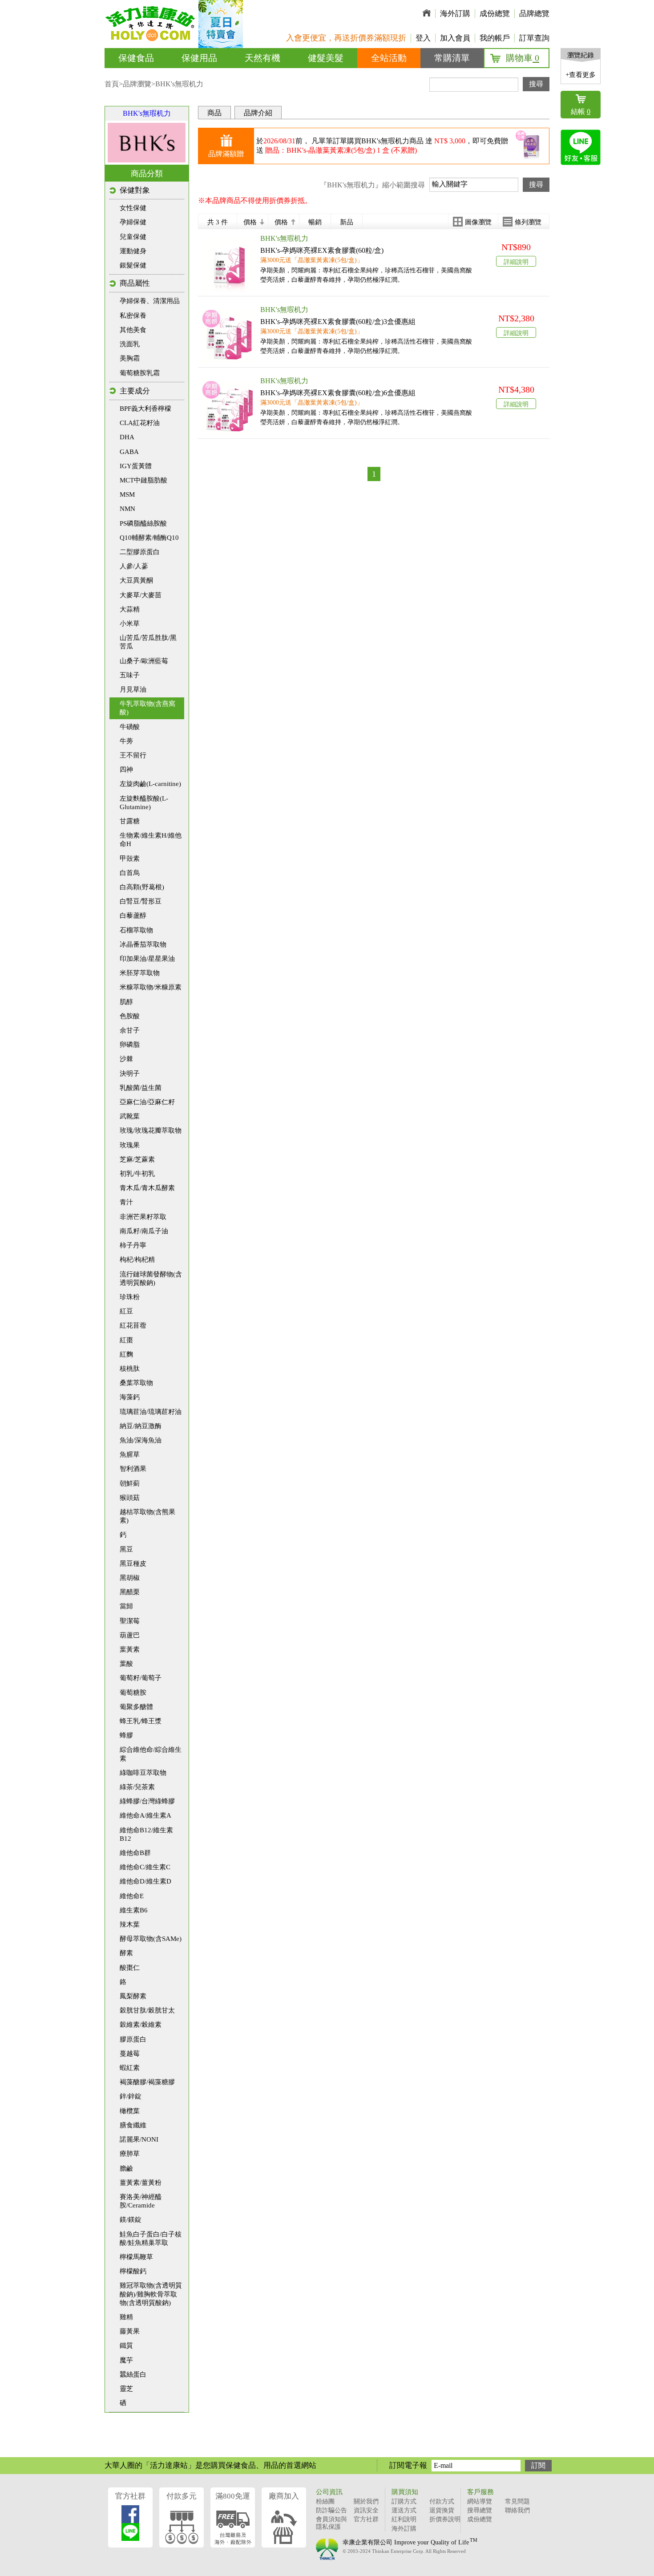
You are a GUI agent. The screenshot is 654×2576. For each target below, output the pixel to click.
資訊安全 (366, 2510)
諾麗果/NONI (139, 2139)
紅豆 (126, 1311)
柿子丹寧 (133, 1245)
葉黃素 (130, 1649)
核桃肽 (130, 1369)
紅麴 (126, 1354)
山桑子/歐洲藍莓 (144, 661)
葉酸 (126, 1664)
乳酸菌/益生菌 (141, 1088)
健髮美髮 (326, 58)
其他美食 (133, 330)
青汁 (126, 1202)
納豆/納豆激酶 (141, 1426)
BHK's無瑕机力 (147, 113)
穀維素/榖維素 (141, 2025)
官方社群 (130, 2496)
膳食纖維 (133, 2125)
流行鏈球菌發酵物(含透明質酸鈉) (151, 1278)
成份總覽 (495, 14)
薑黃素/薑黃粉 (141, 2183)
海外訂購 (455, 14)
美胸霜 (130, 358)
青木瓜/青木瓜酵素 (147, 1188)
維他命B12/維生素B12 (146, 1834)
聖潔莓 (130, 1621)
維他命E (132, 1896)
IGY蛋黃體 (136, 466)
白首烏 (130, 873)
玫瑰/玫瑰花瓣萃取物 (151, 1130)
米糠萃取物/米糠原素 (151, 987)
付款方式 (442, 2501)
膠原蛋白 (133, 2039)
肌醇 (126, 1002)
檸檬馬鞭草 (136, 2257)
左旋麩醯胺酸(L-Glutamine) (144, 803)
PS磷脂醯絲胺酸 (143, 523)
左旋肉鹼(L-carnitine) (150, 784)
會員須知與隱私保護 (331, 2523)
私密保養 (133, 316)
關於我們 (366, 2501)
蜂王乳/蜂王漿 (141, 1721)
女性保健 (133, 208)
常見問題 (517, 2501)
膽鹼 (126, 2168)
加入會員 (455, 38)
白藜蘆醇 (133, 915)
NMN (127, 509)
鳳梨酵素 (133, 1996)
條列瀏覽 (528, 222)
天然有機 (262, 58)
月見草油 (133, 689)
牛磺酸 (130, 727)
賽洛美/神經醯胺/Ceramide (141, 2201)
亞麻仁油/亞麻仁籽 (147, 1102)
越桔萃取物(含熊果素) (147, 1516)
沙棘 (126, 1059)
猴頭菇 (130, 1498)
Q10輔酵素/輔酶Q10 (149, 538)
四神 (126, 770)
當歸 (126, 1606)
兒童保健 (133, 237)
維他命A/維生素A (145, 1815)
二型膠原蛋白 (140, 552)
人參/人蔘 (134, 566)
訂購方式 (404, 2501)
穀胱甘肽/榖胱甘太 (147, 2010)
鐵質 (126, 2345)
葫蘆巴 (130, 1635)
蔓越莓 (130, 2054)
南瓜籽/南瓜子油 (144, 1231)
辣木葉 (130, 1924)
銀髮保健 (133, 265)
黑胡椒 (130, 1578)
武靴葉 (130, 1116)
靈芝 (126, 2389)
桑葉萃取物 (136, 1383)
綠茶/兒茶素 (137, 1787)
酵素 (126, 1953)
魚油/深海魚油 (141, 1440)
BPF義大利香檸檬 (145, 409)
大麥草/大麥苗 (141, 595)
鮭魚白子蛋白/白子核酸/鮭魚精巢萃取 (151, 2238)
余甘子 (130, 1030)
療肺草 (130, 2154)
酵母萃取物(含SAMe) (151, 1939)
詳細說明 (516, 262)
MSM (127, 494)
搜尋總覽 (480, 2510)
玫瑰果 (130, 1145)
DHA (127, 437)
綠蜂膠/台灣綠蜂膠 (147, 1801)
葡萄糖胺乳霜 (140, 373)
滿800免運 (233, 2496)
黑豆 (126, 1549)
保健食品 (136, 58)
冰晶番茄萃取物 (143, 944)
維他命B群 (135, 1853)
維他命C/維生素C (145, 1867)
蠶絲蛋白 (133, 2374)
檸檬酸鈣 (133, 2271)
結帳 (581, 111)
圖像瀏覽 (478, 222)
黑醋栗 (130, 1592)
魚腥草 (130, 1454)
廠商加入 (284, 2496)
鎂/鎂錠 (131, 2220)
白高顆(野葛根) (142, 887)
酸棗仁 (130, 1968)
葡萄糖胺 (133, 1693)
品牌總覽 (534, 14)
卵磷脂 (130, 1045)
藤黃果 (130, 2331)
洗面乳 (130, 344)
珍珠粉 (130, 1297)
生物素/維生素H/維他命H (151, 840)
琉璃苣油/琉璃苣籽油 (151, 1412)
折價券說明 (445, 2519)
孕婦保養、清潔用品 (150, 301)
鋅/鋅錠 (131, 2096)
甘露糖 (130, 821)
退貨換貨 (442, 2510)
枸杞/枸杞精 (137, 1260)
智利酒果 (133, 1469)
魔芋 (126, 2360)
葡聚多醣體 (136, 1707)
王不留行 (133, 755)
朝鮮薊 (130, 1483)
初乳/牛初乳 (137, 1174)
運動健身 (133, 251)
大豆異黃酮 (136, 580)
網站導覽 (480, 2501)
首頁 (112, 84)
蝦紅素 (130, 2068)
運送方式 (404, 2510)
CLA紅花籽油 (140, 423)
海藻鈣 (130, 1397)
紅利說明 (404, 2519)
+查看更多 (581, 75)
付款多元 (182, 2496)
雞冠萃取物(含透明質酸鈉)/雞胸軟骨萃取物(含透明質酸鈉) (151, 2294)
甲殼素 (130, 859)
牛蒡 (126, 741)
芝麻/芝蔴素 (137, 1159)
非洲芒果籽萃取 (143, 1217)
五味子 (130, 675)
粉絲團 (325, 2501)
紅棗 (126, 1340)
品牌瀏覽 (137, 84)
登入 (423, 38)
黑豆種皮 (133, 1563)
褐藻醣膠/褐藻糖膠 (147, 2082)
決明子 (130, 1073)
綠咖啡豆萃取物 (143, 1773)
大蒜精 (130, 609)
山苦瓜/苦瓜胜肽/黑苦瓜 (148, 642)
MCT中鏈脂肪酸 (143, 480)
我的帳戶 (495, 38)
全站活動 (389, 58)
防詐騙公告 (331, 2510)
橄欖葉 (130, 2111)
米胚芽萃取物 (140, 973)
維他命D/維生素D (145, 1881)
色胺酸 (130, 1016)
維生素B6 (134, 1910)
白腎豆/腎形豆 (141, 901)
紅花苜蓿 (133, 1325)
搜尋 (536, 84)
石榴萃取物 (136, 930)
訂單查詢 (534, 38)
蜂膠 (126, 1735)
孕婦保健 (133, 222)
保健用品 (199, 58)
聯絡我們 (517, 2510)
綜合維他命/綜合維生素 (151, 1754)
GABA (129, 452)
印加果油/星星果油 (147, 959)
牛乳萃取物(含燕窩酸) (147, 708)
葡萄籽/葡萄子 (141, 1678)
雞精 (126, 2317)
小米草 (130, 624)
